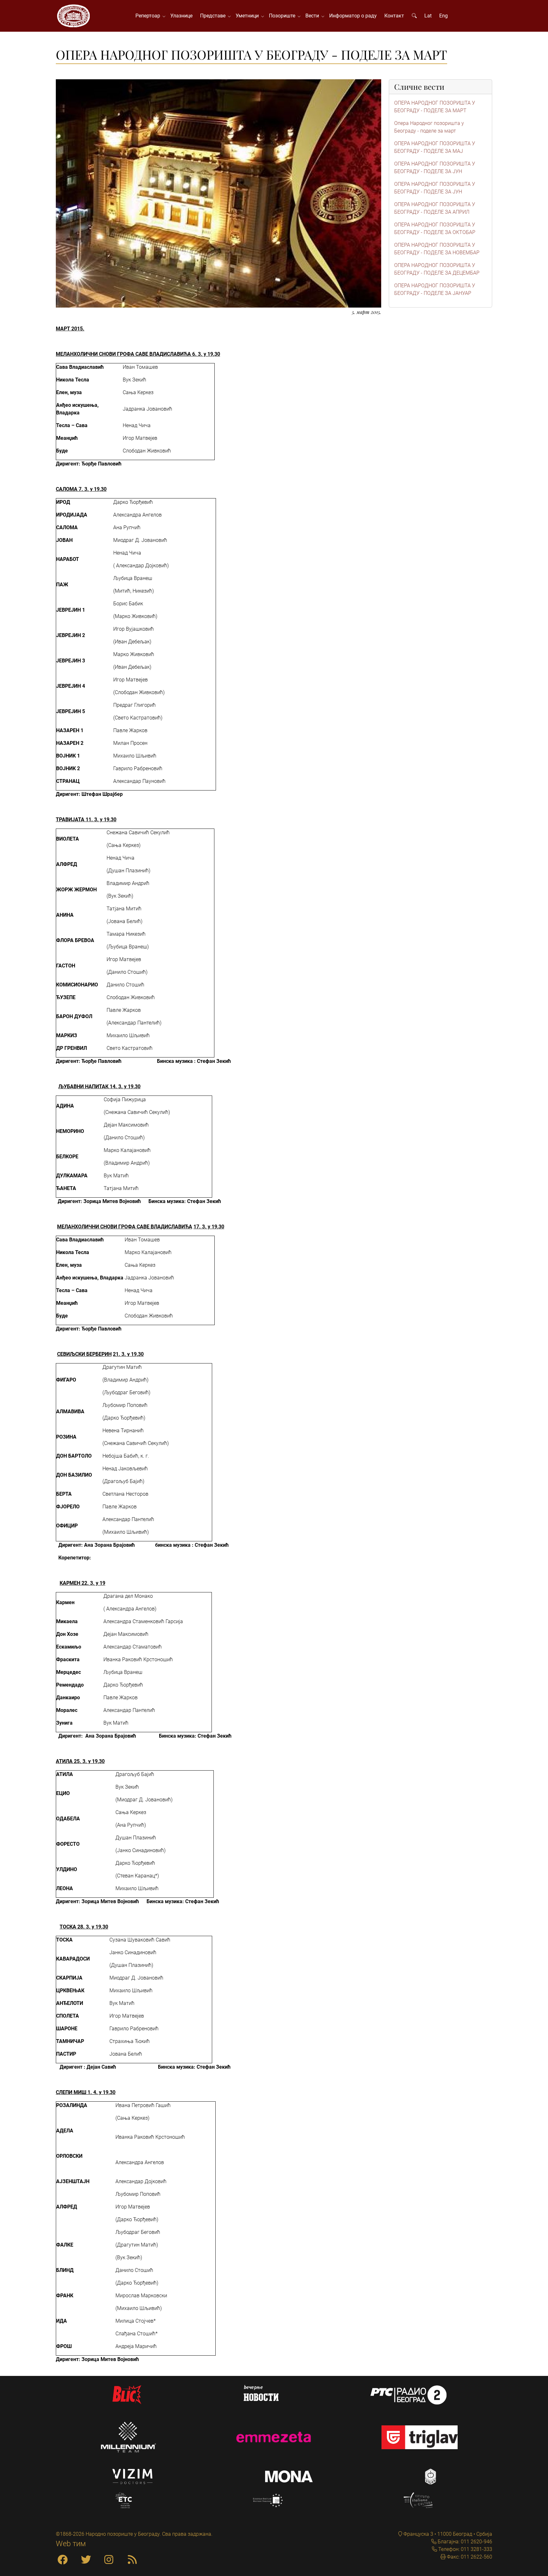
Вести (313, 16)
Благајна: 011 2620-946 (464, 2542)
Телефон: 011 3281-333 (465, 2549)
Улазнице (181, 16)
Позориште (283, 16)
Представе (214, 16)
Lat (428, 16)
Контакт (394, 16)
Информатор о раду (353, 16)
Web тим (71, 2544)
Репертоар (149, 16)
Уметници (248, 16)
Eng (444, 16)
